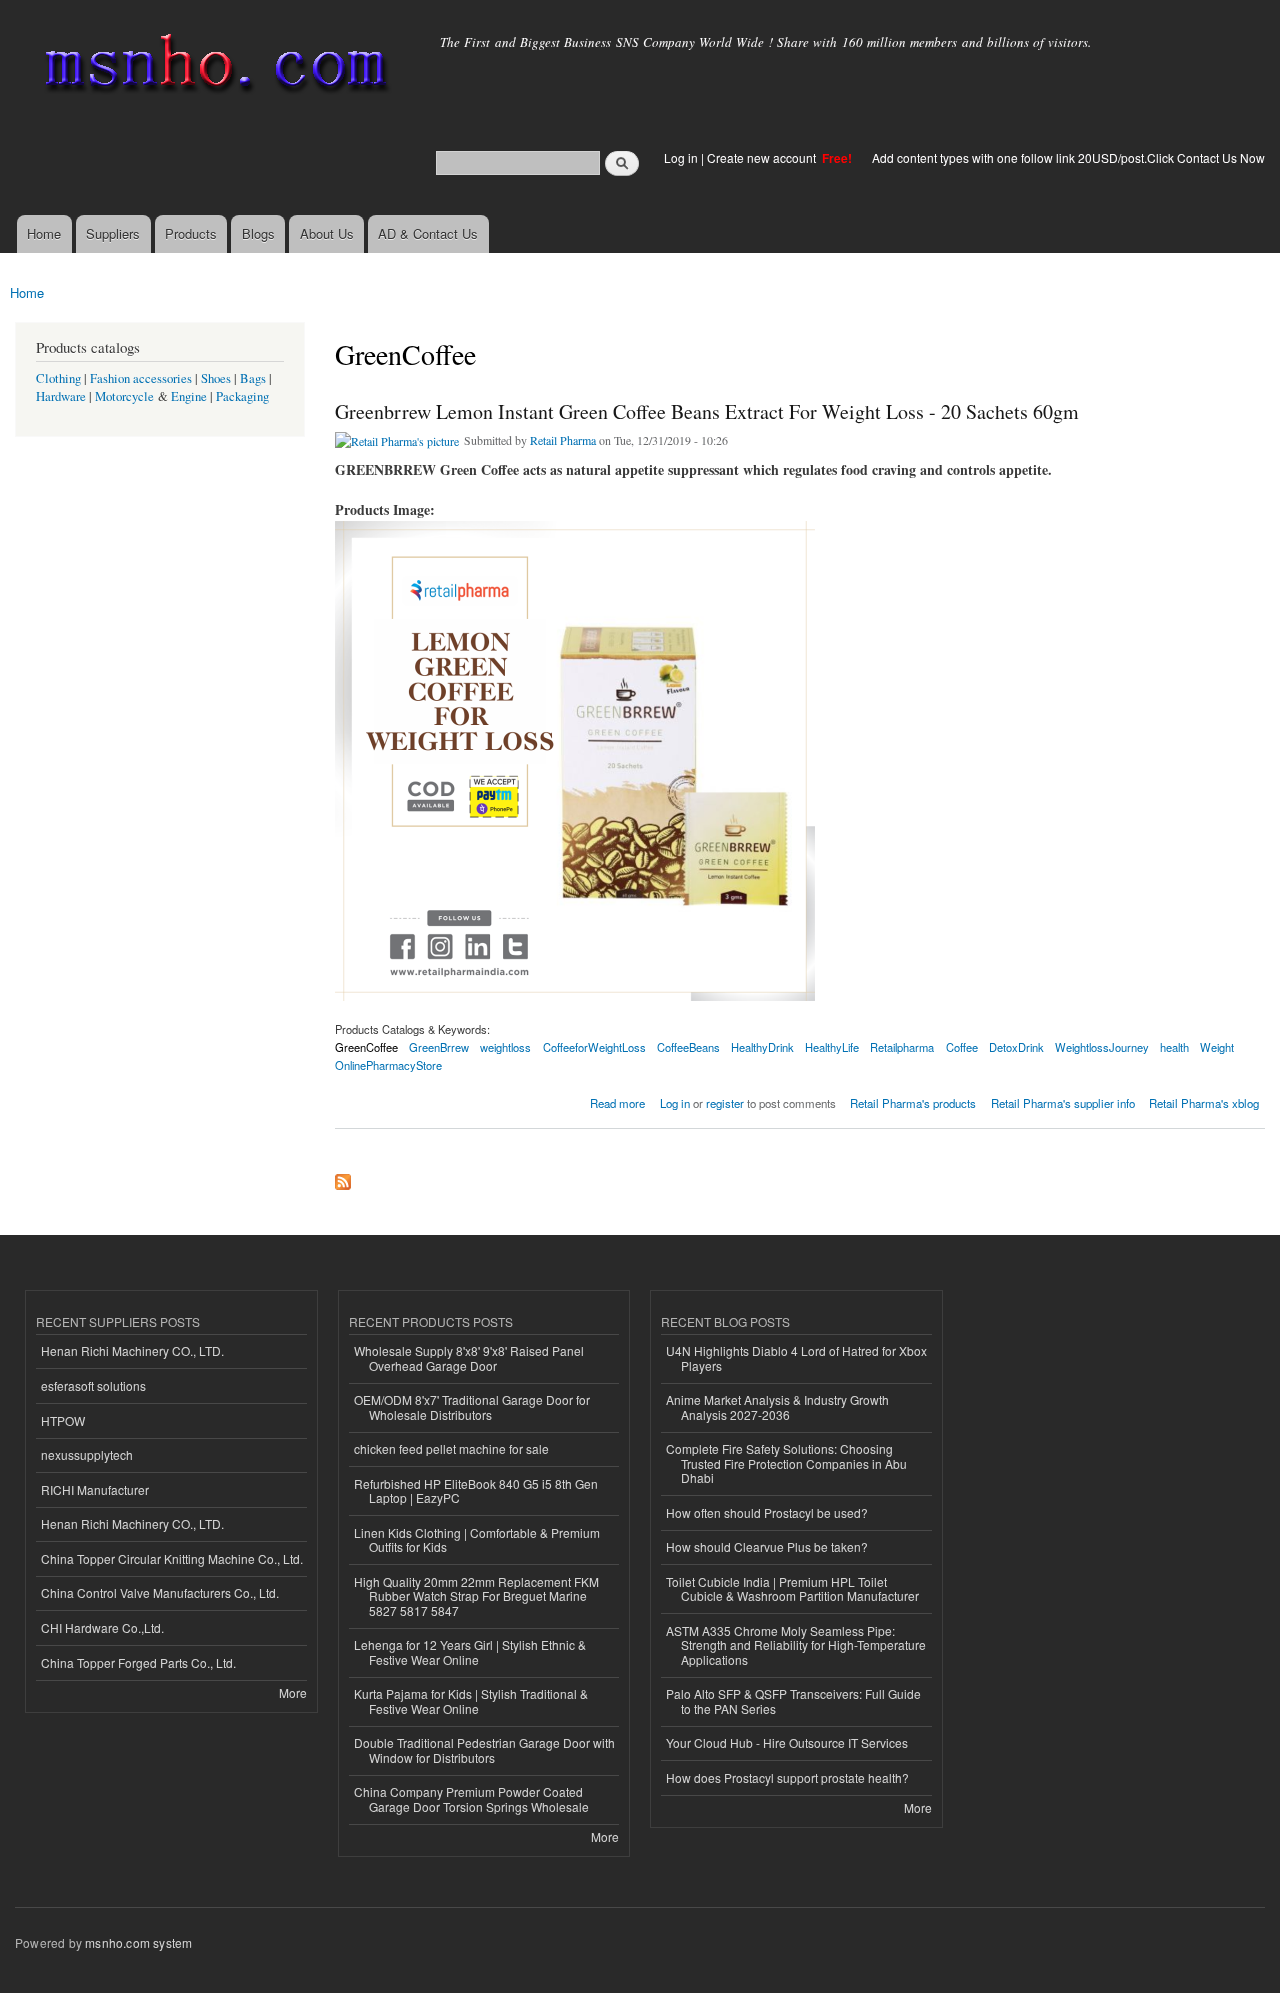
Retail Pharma (563, 440)
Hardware (61, 396)
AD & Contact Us (428, 233)
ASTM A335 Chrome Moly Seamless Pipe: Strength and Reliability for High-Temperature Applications (796, 1645)
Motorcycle (124, 396)
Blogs (258, 233)
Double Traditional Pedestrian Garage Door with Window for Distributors (484, 1749)
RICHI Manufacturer (95, 1489)
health (1174, 1047)
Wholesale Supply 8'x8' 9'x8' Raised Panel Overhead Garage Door (469, 1357)
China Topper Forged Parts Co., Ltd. (138, 1662)
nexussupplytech (87, 1454)
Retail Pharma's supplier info (1063, 1103)
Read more (617, 1101)
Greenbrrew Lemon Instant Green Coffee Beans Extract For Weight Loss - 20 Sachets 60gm (707, 411)
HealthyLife (832, 1047)
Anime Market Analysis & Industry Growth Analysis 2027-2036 (777, 1406)
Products (191, 233)
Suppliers (113, 233)
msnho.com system (138, 1942)
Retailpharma (902, 1047)
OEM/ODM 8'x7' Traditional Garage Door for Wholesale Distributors (472, 1406)
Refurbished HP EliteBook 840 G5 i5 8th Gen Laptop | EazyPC (476, 1490)
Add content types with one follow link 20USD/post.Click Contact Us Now (1068, 157)
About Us (327, 233)
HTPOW (63, 1420)
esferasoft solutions (93, 1385)
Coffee (962, 1047)
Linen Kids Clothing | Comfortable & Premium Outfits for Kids (477, 1539)
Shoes (216, 378)
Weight (1217, 1047)
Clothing (58, 378)
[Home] (212, 67)
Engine (189, 396)
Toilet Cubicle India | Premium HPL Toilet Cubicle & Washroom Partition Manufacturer (792, 1588)
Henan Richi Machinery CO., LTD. (132, 1350)
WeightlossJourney (1102, 1047)
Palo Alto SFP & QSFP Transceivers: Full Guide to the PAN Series (793, 1700)
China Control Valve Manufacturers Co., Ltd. (160, 1592)
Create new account (763, 157)
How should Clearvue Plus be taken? (767, 1546)
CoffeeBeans (688, 1047)
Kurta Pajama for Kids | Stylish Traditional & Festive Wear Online (471, 1700)
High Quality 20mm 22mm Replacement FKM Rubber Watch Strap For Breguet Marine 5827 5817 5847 (476, 1596)
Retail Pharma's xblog (1204, 1103)
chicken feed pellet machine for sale (451, 1448)
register (725, 1103)
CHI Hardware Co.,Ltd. (102, 1627)
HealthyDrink (762, 1047)
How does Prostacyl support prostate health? (787, 1777)
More (293, 1692)
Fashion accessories (141, 378)
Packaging (242, 396)
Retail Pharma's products (913, 1103)
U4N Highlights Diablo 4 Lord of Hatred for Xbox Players (796, 1357)
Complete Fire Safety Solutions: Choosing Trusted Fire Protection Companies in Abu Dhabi (786, 1463)
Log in (681, 157)
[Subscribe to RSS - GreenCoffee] (343, 1177)
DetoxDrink (1016, 1047)
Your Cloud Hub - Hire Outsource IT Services (787, 1742)
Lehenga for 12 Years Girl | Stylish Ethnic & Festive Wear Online (470, 1651)
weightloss (505, 1047)
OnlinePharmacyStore (388, 1065)
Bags (253, 378)
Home (44, 233)
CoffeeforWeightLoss (594, 1047)
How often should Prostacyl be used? (767, 1512)
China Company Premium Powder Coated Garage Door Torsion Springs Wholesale (471, 1798)
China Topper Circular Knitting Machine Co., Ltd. (172, 1558)
